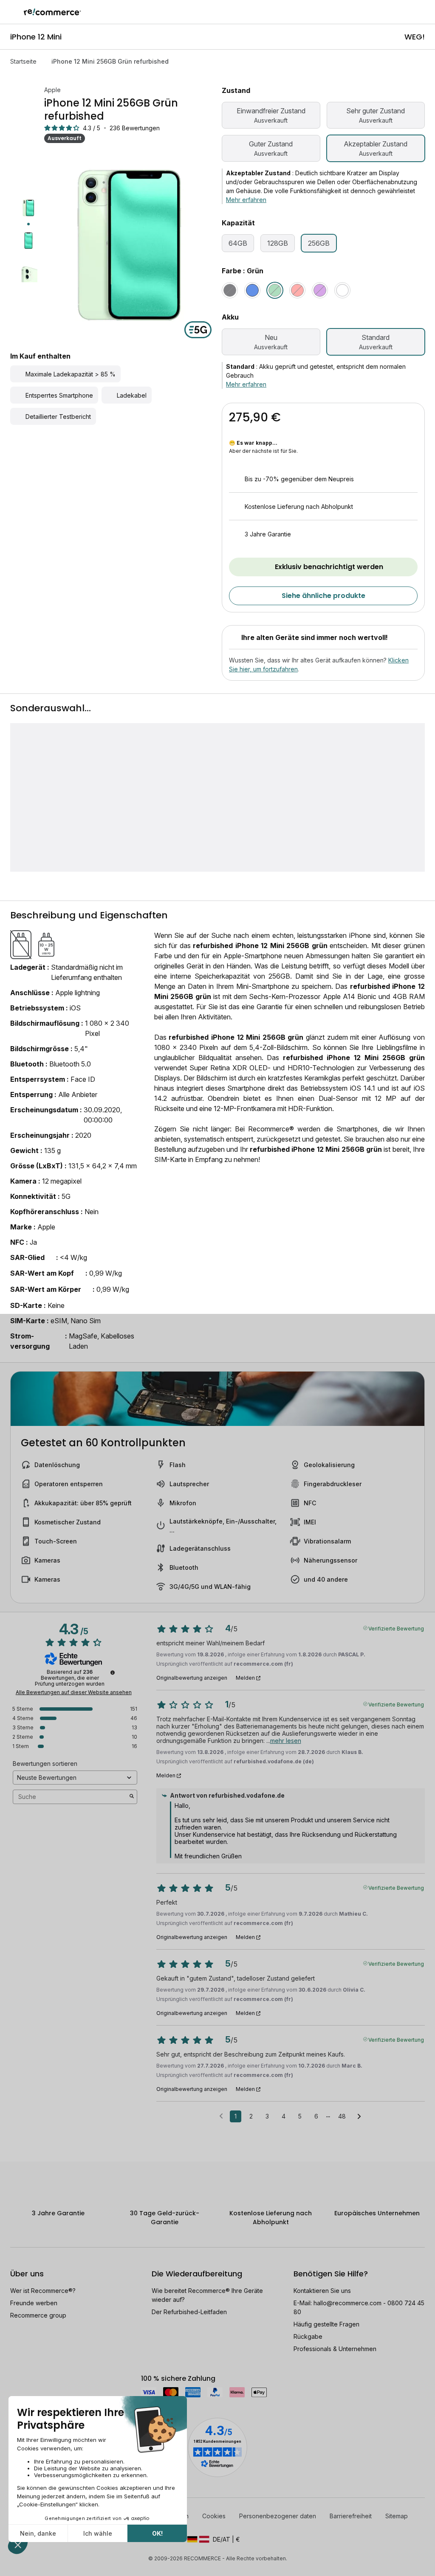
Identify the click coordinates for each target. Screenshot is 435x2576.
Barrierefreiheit (351, 2516)
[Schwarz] (230, 290)
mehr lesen (286, 1741)
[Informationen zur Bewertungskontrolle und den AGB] (113, 1672)
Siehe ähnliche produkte (323, 596)
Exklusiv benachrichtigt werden (329, 567)
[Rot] (297, 290)
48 (342, 2116)
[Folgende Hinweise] (359, 2117)
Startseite (23, 61)
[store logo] (52, 12)
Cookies (214, 2516)
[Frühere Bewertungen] (221, 2116)
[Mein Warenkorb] (424, 12)
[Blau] (252, 290)
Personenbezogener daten (278, 2516)
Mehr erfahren (246, 200)
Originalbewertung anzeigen (192, 1678)
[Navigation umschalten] (12, 12)
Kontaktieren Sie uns (322, 2291)
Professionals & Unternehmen (335, 2349)
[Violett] (320, 290)
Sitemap (397, 2516)
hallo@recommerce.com (347, 2303)
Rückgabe (308, 2336)
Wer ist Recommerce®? (43, 2291)
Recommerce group (38, 2315)
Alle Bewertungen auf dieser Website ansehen (74, 1692)
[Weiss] (342, 290)
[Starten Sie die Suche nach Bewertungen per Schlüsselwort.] (132, 1797)
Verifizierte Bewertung (396, 1628)
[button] (217, 2539)
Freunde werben (34, 2303)
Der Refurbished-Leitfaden (189, 2312)
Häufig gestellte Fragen (326, 2324)
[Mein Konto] (409, 12)
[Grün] (275, 290)
